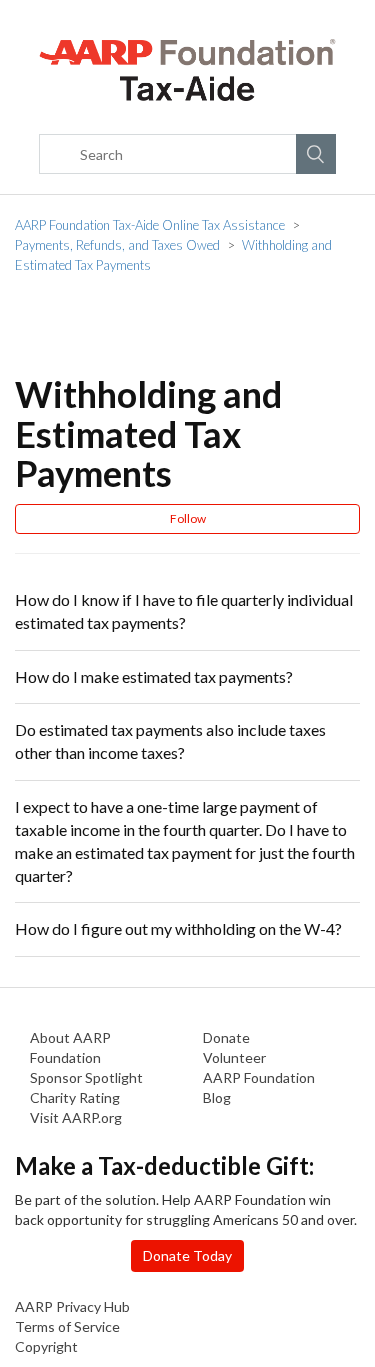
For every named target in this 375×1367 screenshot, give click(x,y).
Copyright (46, 1346)
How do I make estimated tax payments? (154, 676)
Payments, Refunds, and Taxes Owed (117, 245)
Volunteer (234, 1057)
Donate (226, 1037)
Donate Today (187, 1255)
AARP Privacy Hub (72, 1306)
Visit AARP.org (76, 1117)
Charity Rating (75, 1097)
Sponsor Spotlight (86, 1077)
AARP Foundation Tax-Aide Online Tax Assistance (150, 225)
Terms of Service (67, 1326)
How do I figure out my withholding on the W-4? (178, 928)
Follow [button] (188, 518)
